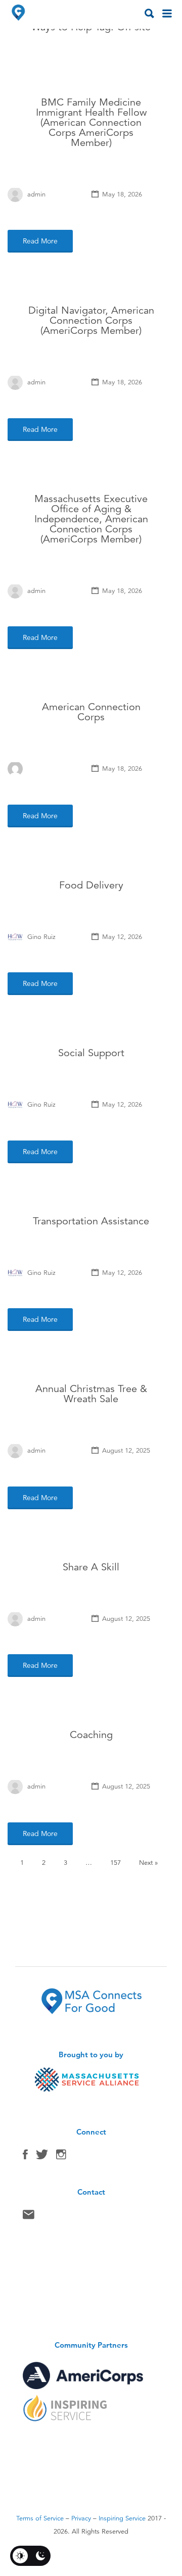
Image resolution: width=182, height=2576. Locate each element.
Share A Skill (91, 1567)
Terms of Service (40, 2518)
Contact (29, 2217)
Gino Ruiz (41, 937)
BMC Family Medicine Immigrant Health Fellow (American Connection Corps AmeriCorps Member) (91, 122)
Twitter (42, 2157)
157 (116, 1863)
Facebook (25, 2157)
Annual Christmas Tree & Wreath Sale (91, 1394)
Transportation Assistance (91, 1221)
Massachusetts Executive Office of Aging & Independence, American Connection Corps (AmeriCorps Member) (91, 519)
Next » (148, 1863)
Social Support (91, 1053)
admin (36, 194)
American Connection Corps (91, 712)
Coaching (91, 1735)
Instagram (61, 2157)
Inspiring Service (122, 2518)
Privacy (81, 2518)
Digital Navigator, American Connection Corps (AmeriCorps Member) (91, 320)
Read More (40, 241)
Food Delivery (91, 885)
